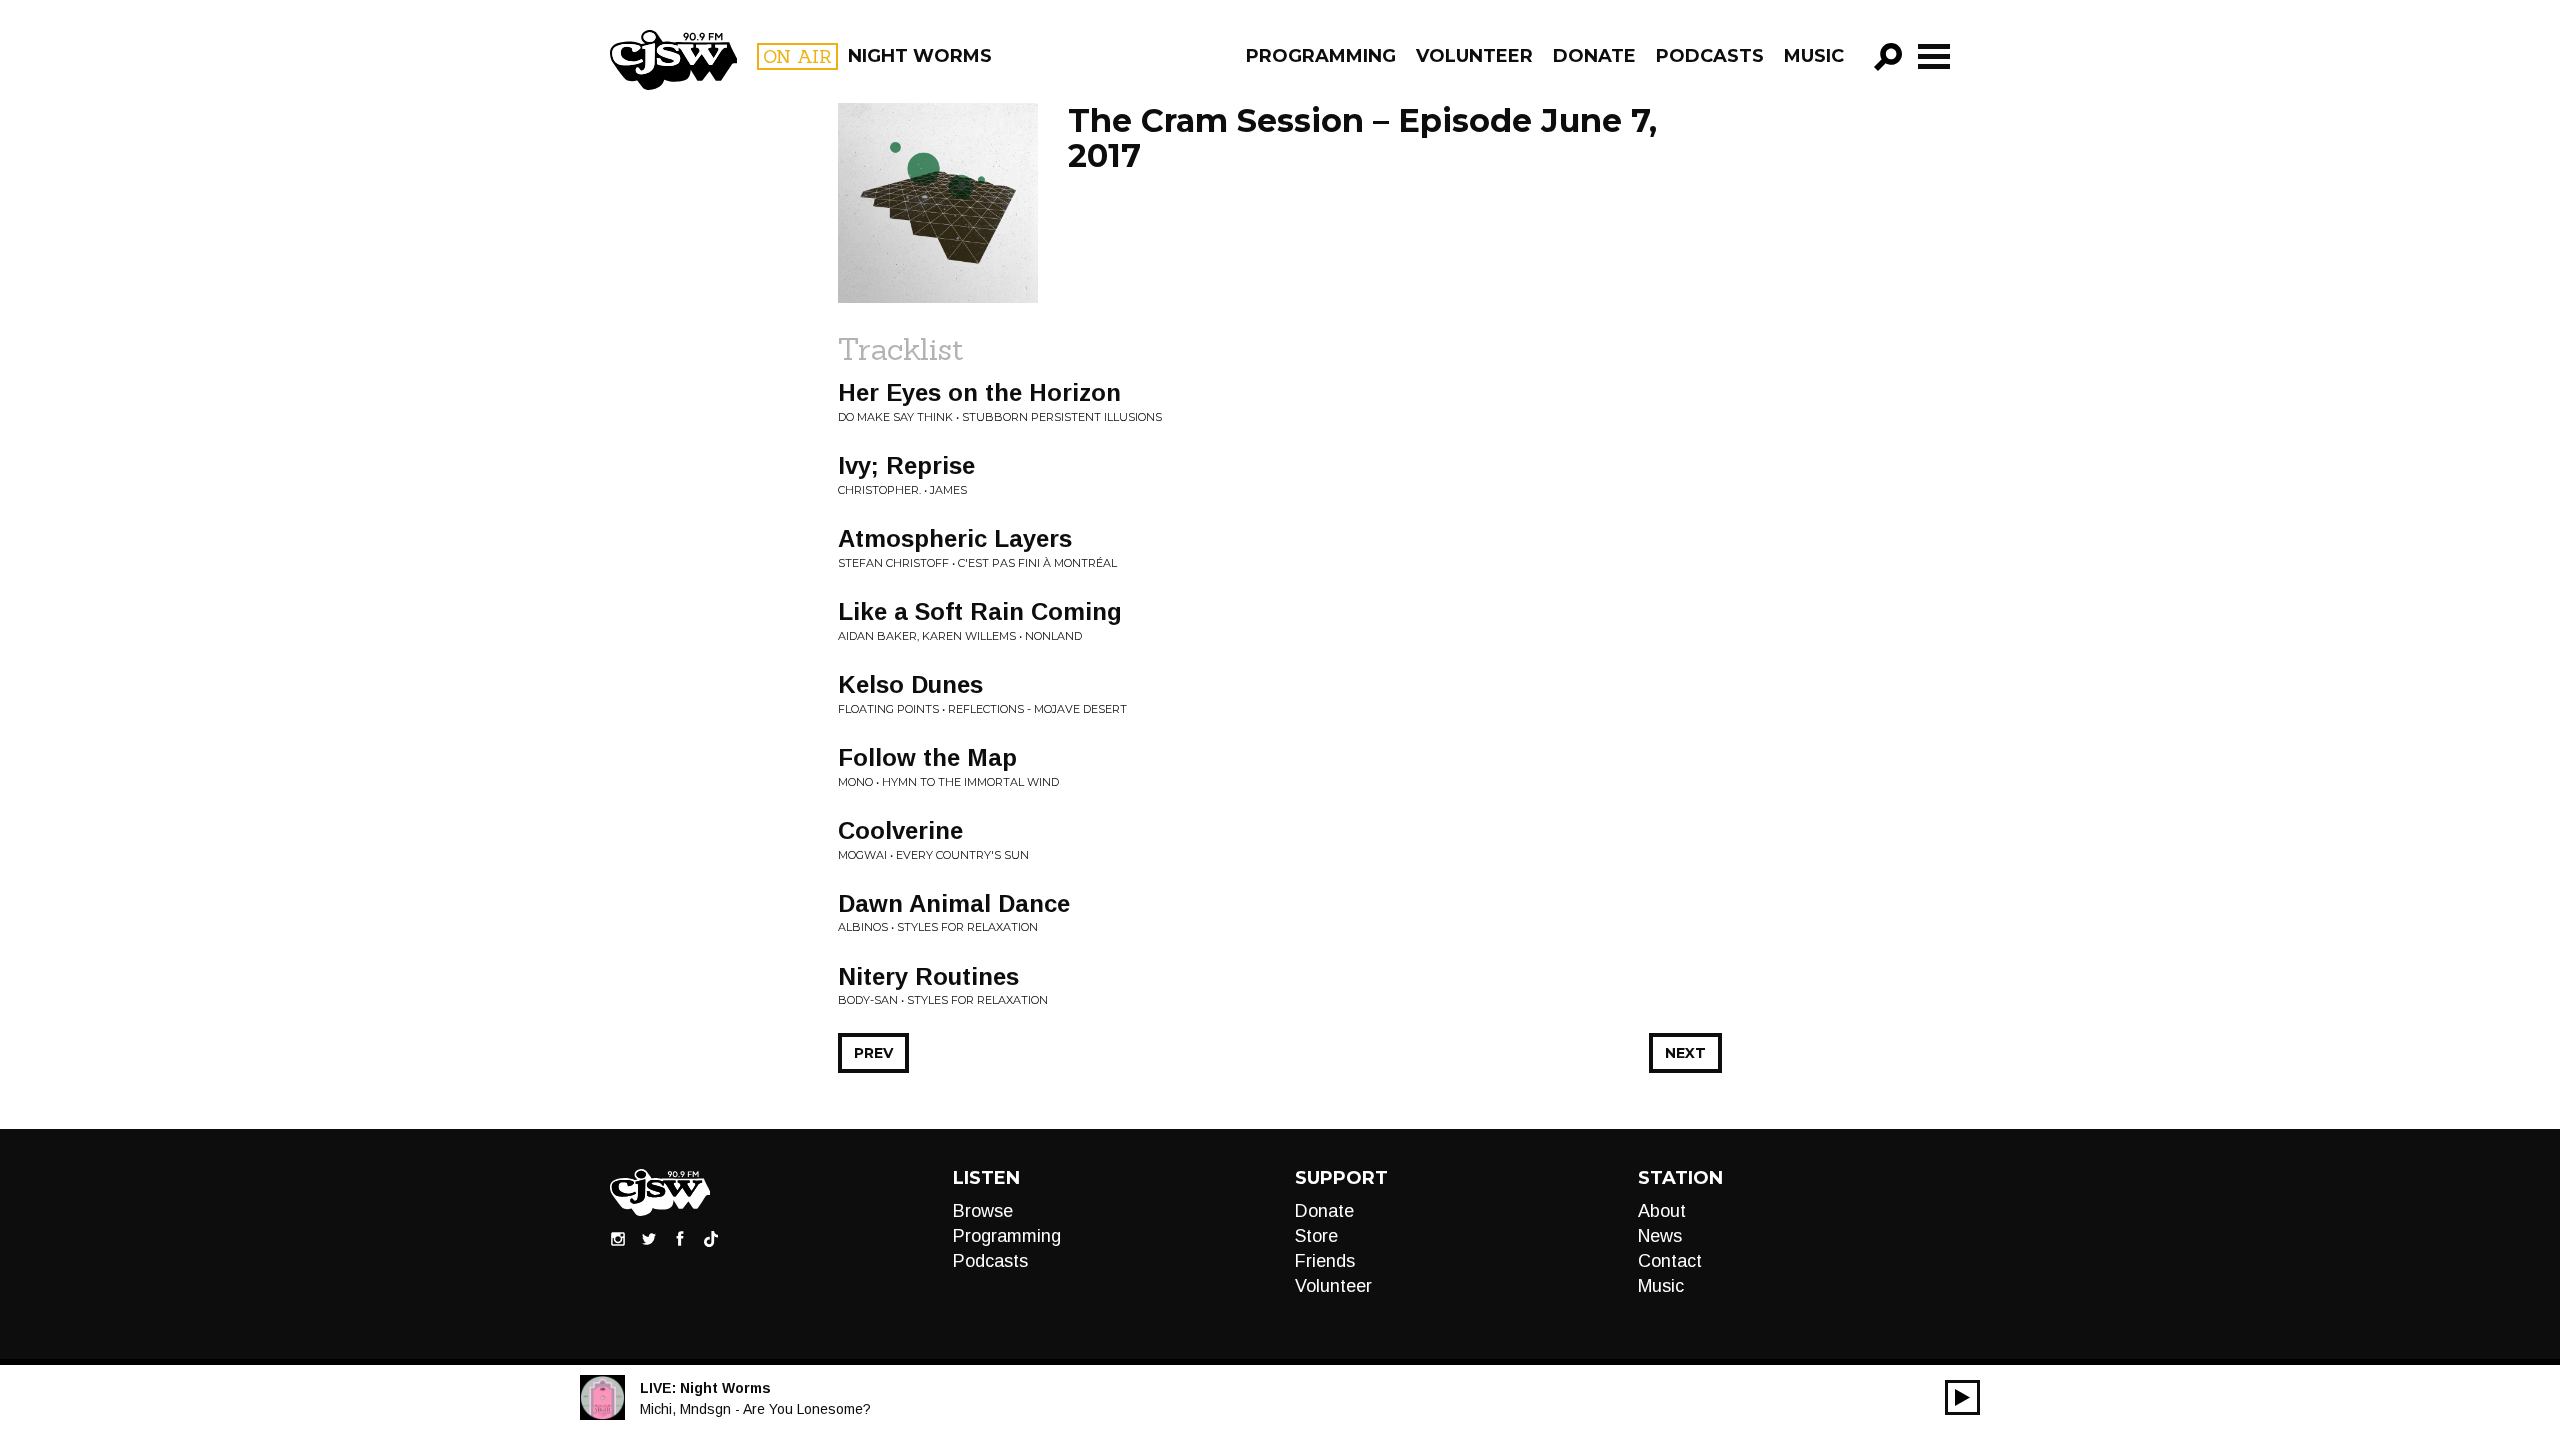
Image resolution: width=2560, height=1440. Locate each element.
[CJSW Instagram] (618, 1238)
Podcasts (1710, 56)
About (1662, 1211)
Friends (1325, 1261)
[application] (1962, 1397)
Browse (983, 1211)
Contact (1670, 1261)
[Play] (1962, 1397)
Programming (1321, 56)
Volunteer (1474, 56)
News (1660, 1236)
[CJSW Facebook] (680, 1238)
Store (1316, 1236)
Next (1685, 1053)
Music (1814, 56)
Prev (873, 1053)
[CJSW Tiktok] (711, 1238)
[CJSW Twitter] (649, 1238)
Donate (1594, 56)
